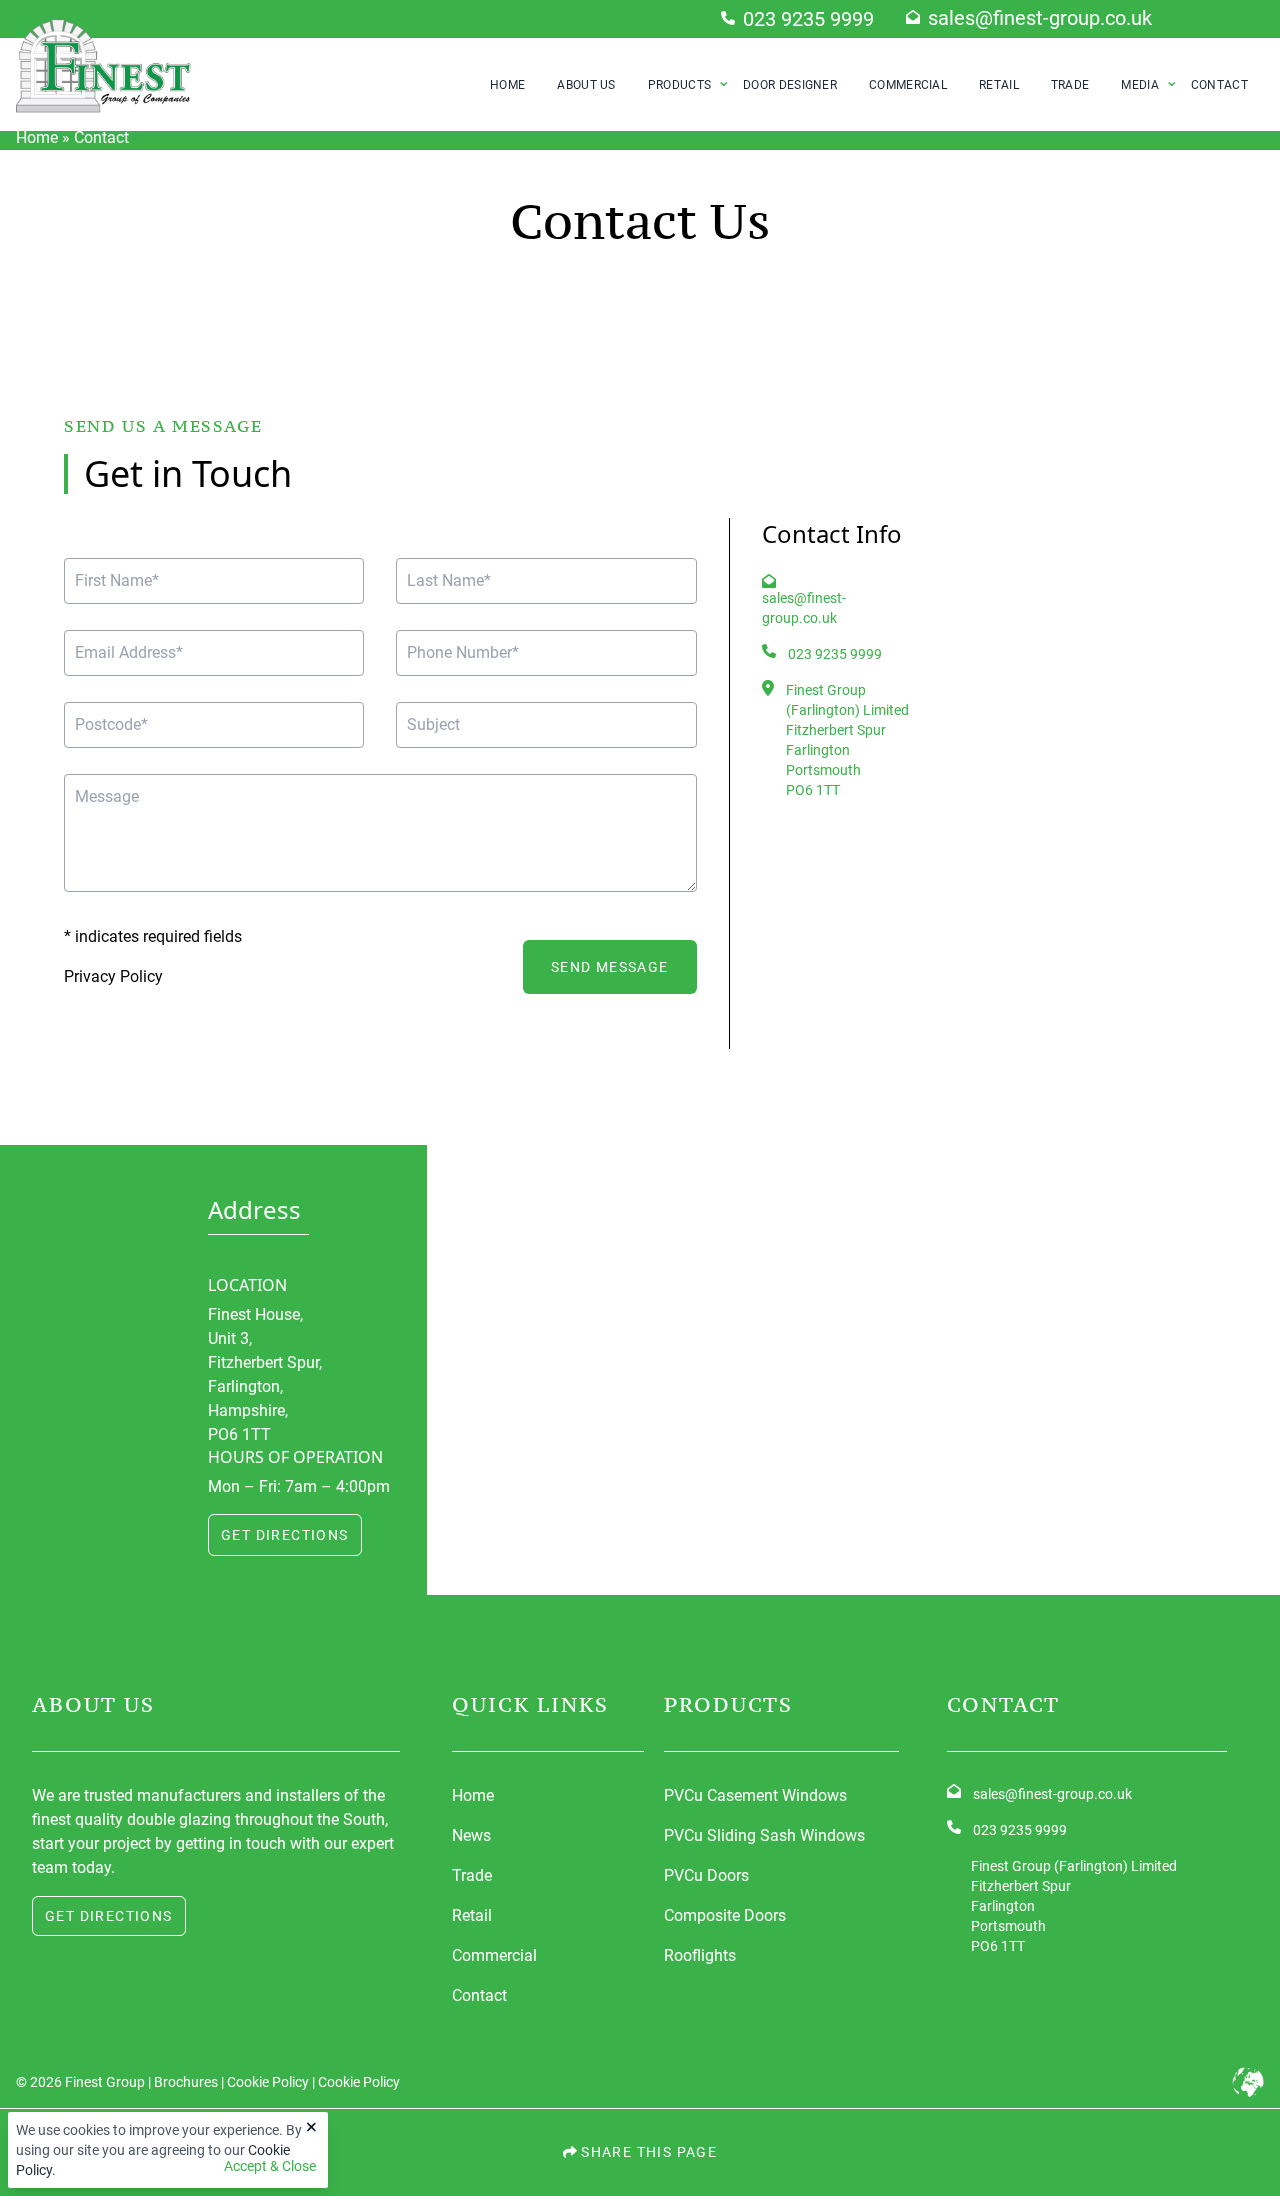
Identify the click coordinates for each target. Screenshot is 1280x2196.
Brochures (186, 2082)
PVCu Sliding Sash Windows (764, 1835)
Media (1140, 85)
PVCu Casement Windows (755, 1795)
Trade (1070, 85)
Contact (1219, 85)
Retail (999, 85)
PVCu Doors (706, 1875)
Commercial (908, 85)
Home (507, 85)
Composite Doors (725, 1915)
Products (679, 85)
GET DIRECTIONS (285, 1535)
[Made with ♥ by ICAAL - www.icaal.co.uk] (1248, 2082)
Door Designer (790, 85)
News (471, 1835)
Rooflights (700, 1955)
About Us (586, 85)
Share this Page (647, 2151)
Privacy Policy (113, 976)
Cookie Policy (268, 2082)
